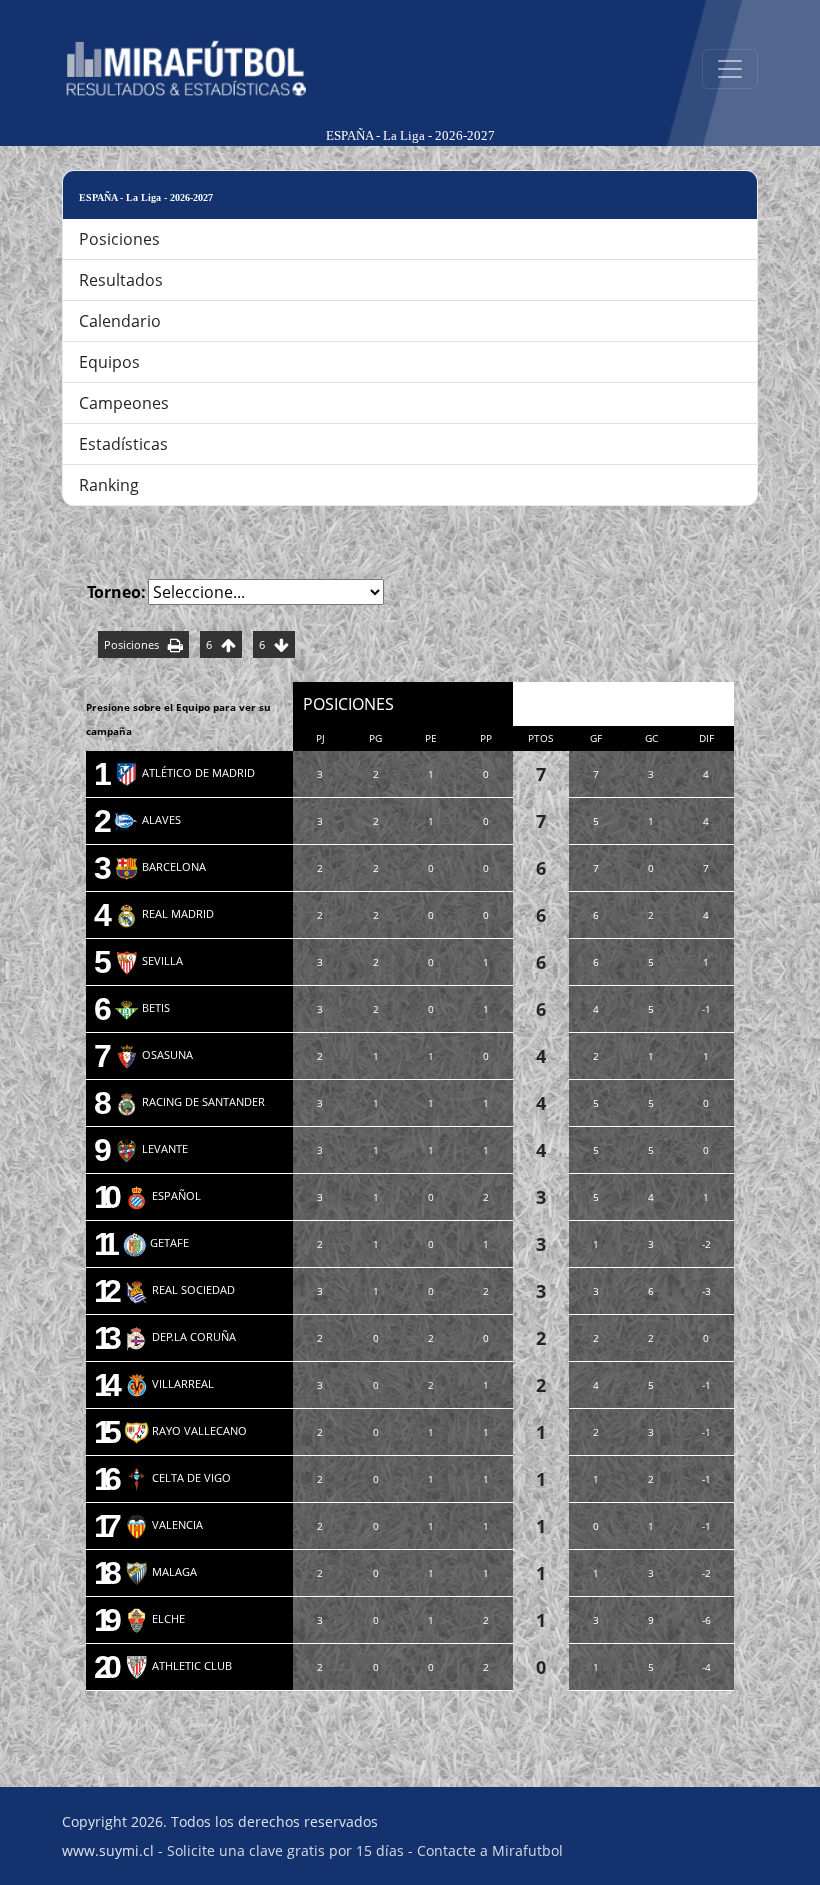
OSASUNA (153, 1054)
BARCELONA (160, 866)
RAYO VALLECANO (185, 1430)
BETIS (142, 1007)
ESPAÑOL (162, 1195)
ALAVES (147, 819)
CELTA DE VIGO (177, 1477)
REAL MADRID (164, 913)
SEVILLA (148, 960)
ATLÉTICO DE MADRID (184, 772)
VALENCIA (163, 1524)
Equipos (109, 362)
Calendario (120, 321)
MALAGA (160, 1571)
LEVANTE (151, 1148)
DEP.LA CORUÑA (180, 1336)
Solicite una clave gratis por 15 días (285, 1850)
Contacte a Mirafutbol (490, 1850)
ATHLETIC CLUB (178, 1665)
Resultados (121, 280)
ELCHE (154, 1618)
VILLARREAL (169, 1383)
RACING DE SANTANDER (189, 1101)
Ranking (109, 485)
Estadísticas (123, 444)
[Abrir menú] (730, 69)
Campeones (124, 403)
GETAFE (155, 1242)
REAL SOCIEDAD (179, 1289)
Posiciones (119, 239)
